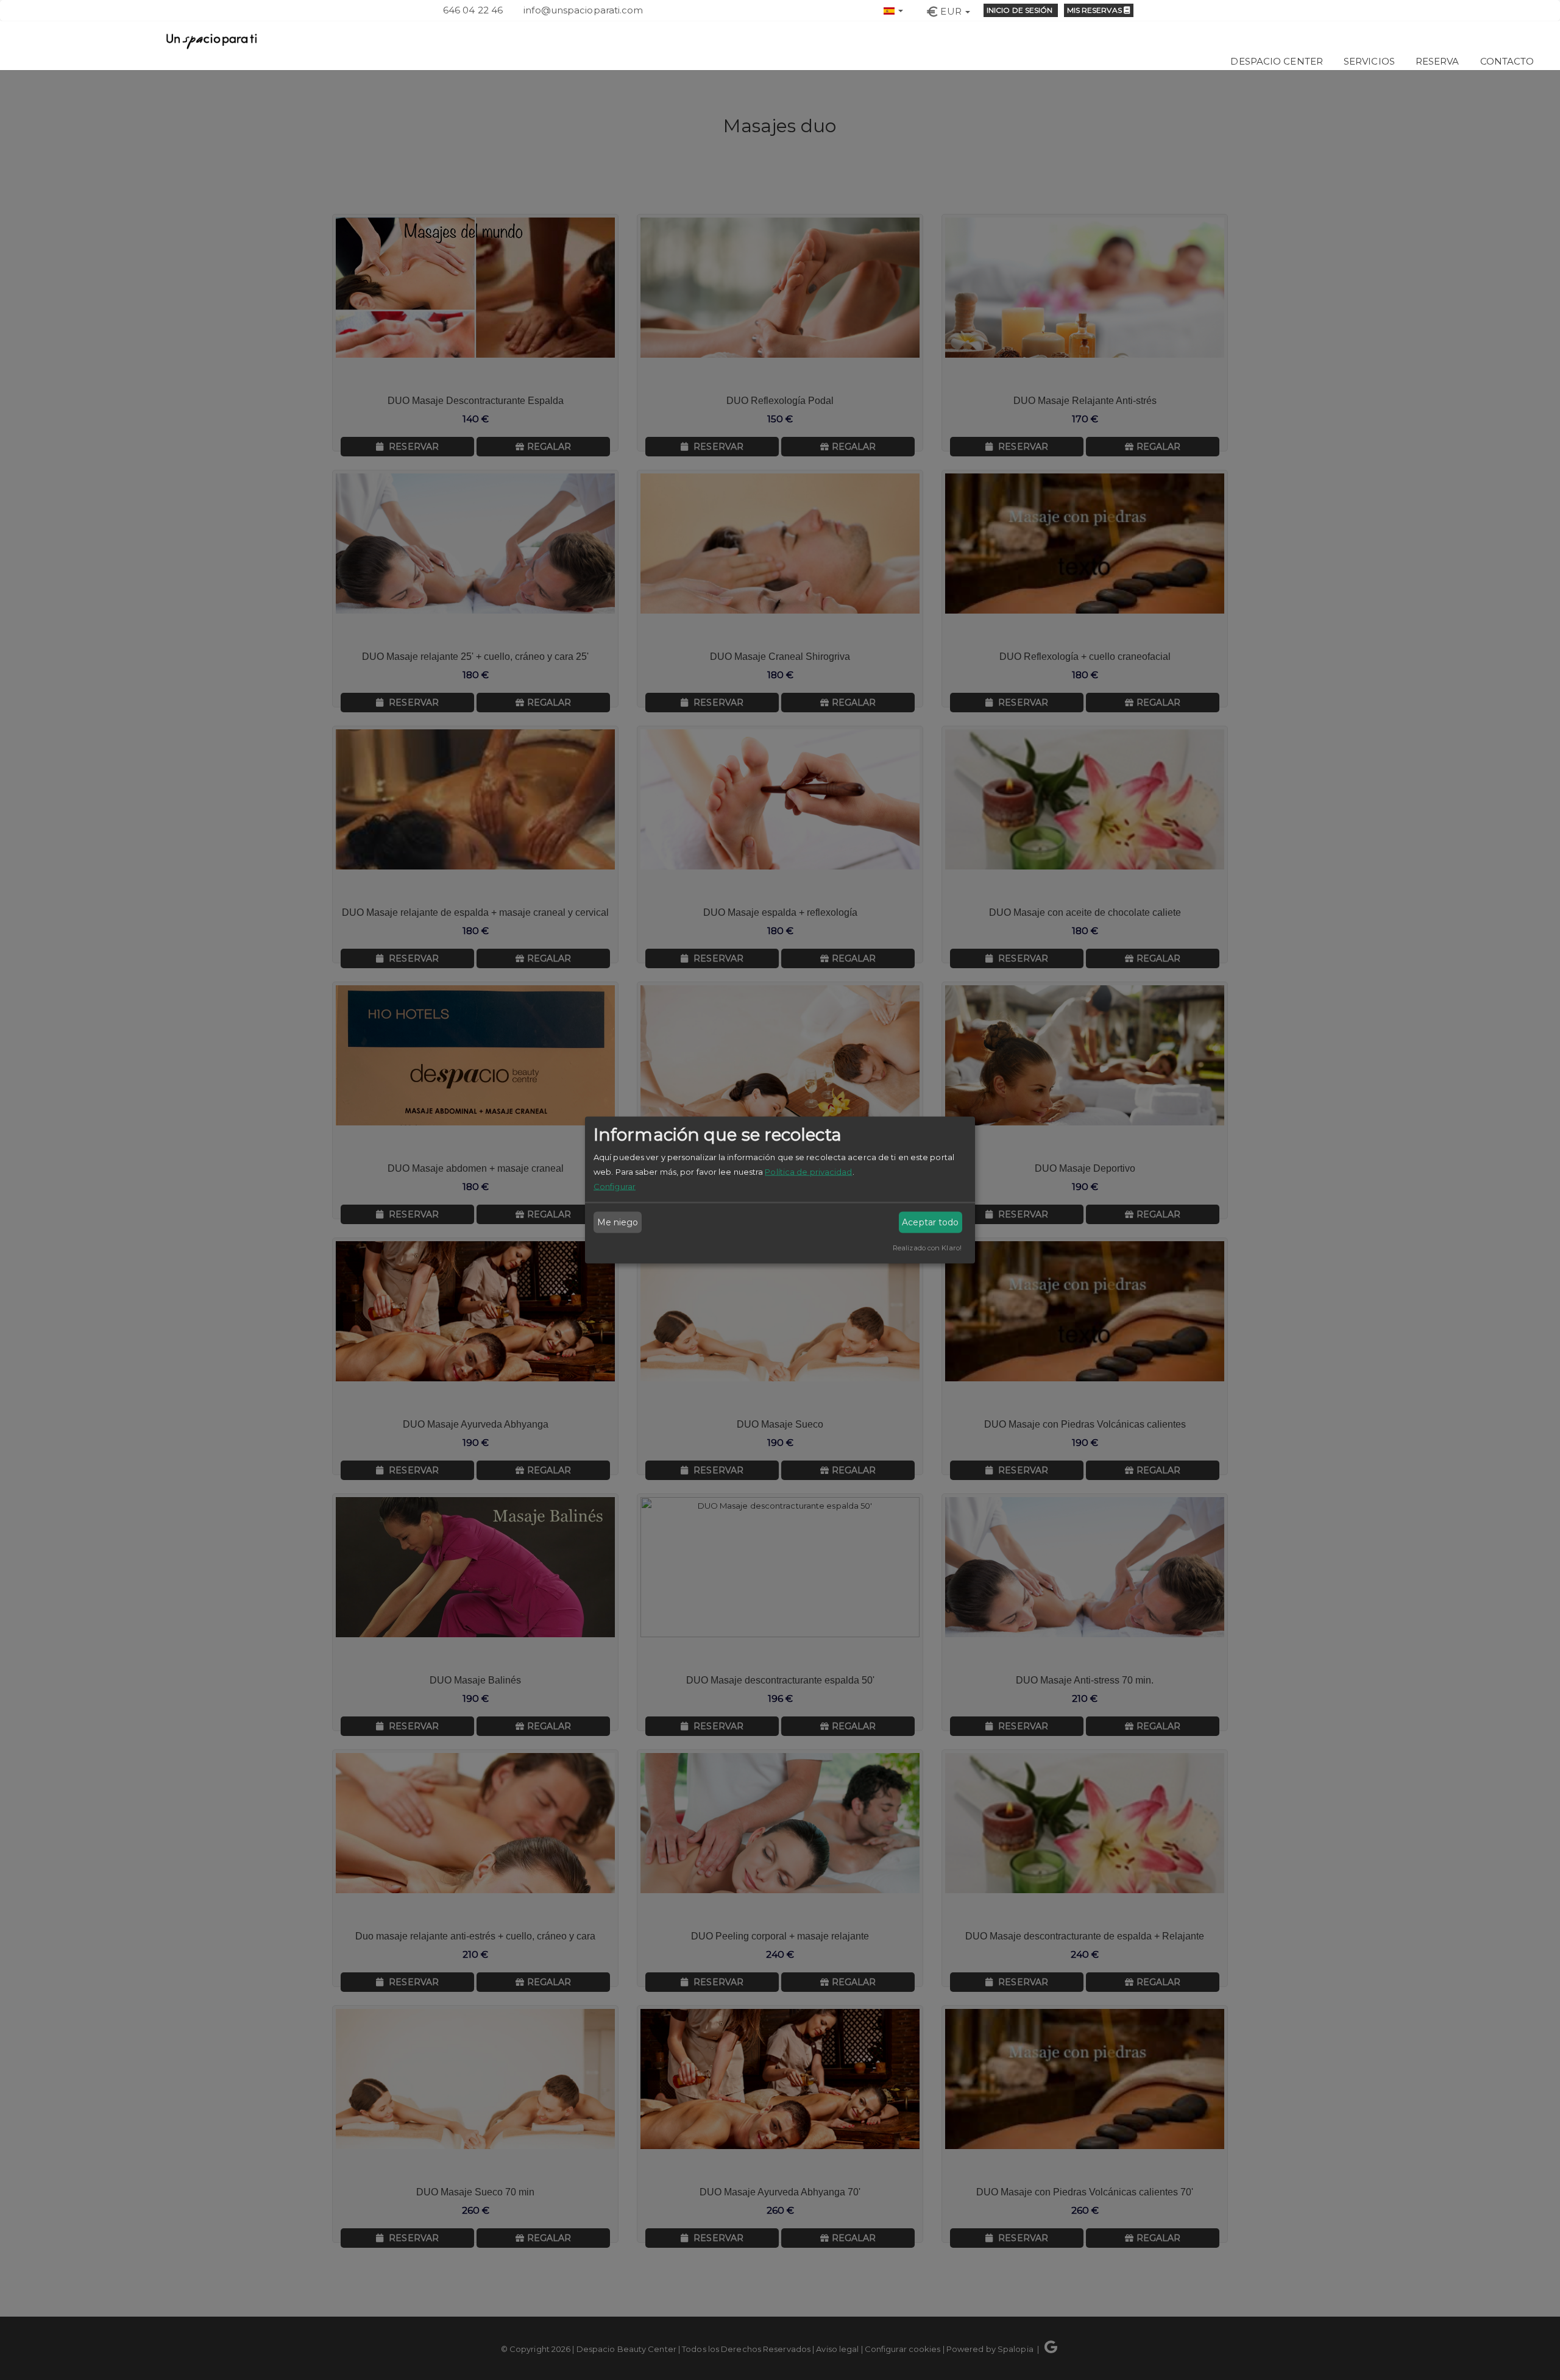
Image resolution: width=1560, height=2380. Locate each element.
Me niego (618, 1222)
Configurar (615, 1186)
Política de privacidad (808, 1171)
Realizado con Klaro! (927, 1247)
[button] (893, 9)
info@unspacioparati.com (583, 10)
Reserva (1438, 61)
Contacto (1507, 61)
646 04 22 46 (473, 10)
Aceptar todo (930, 1222)
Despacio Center (1277, 61)
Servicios (1369, 61)
